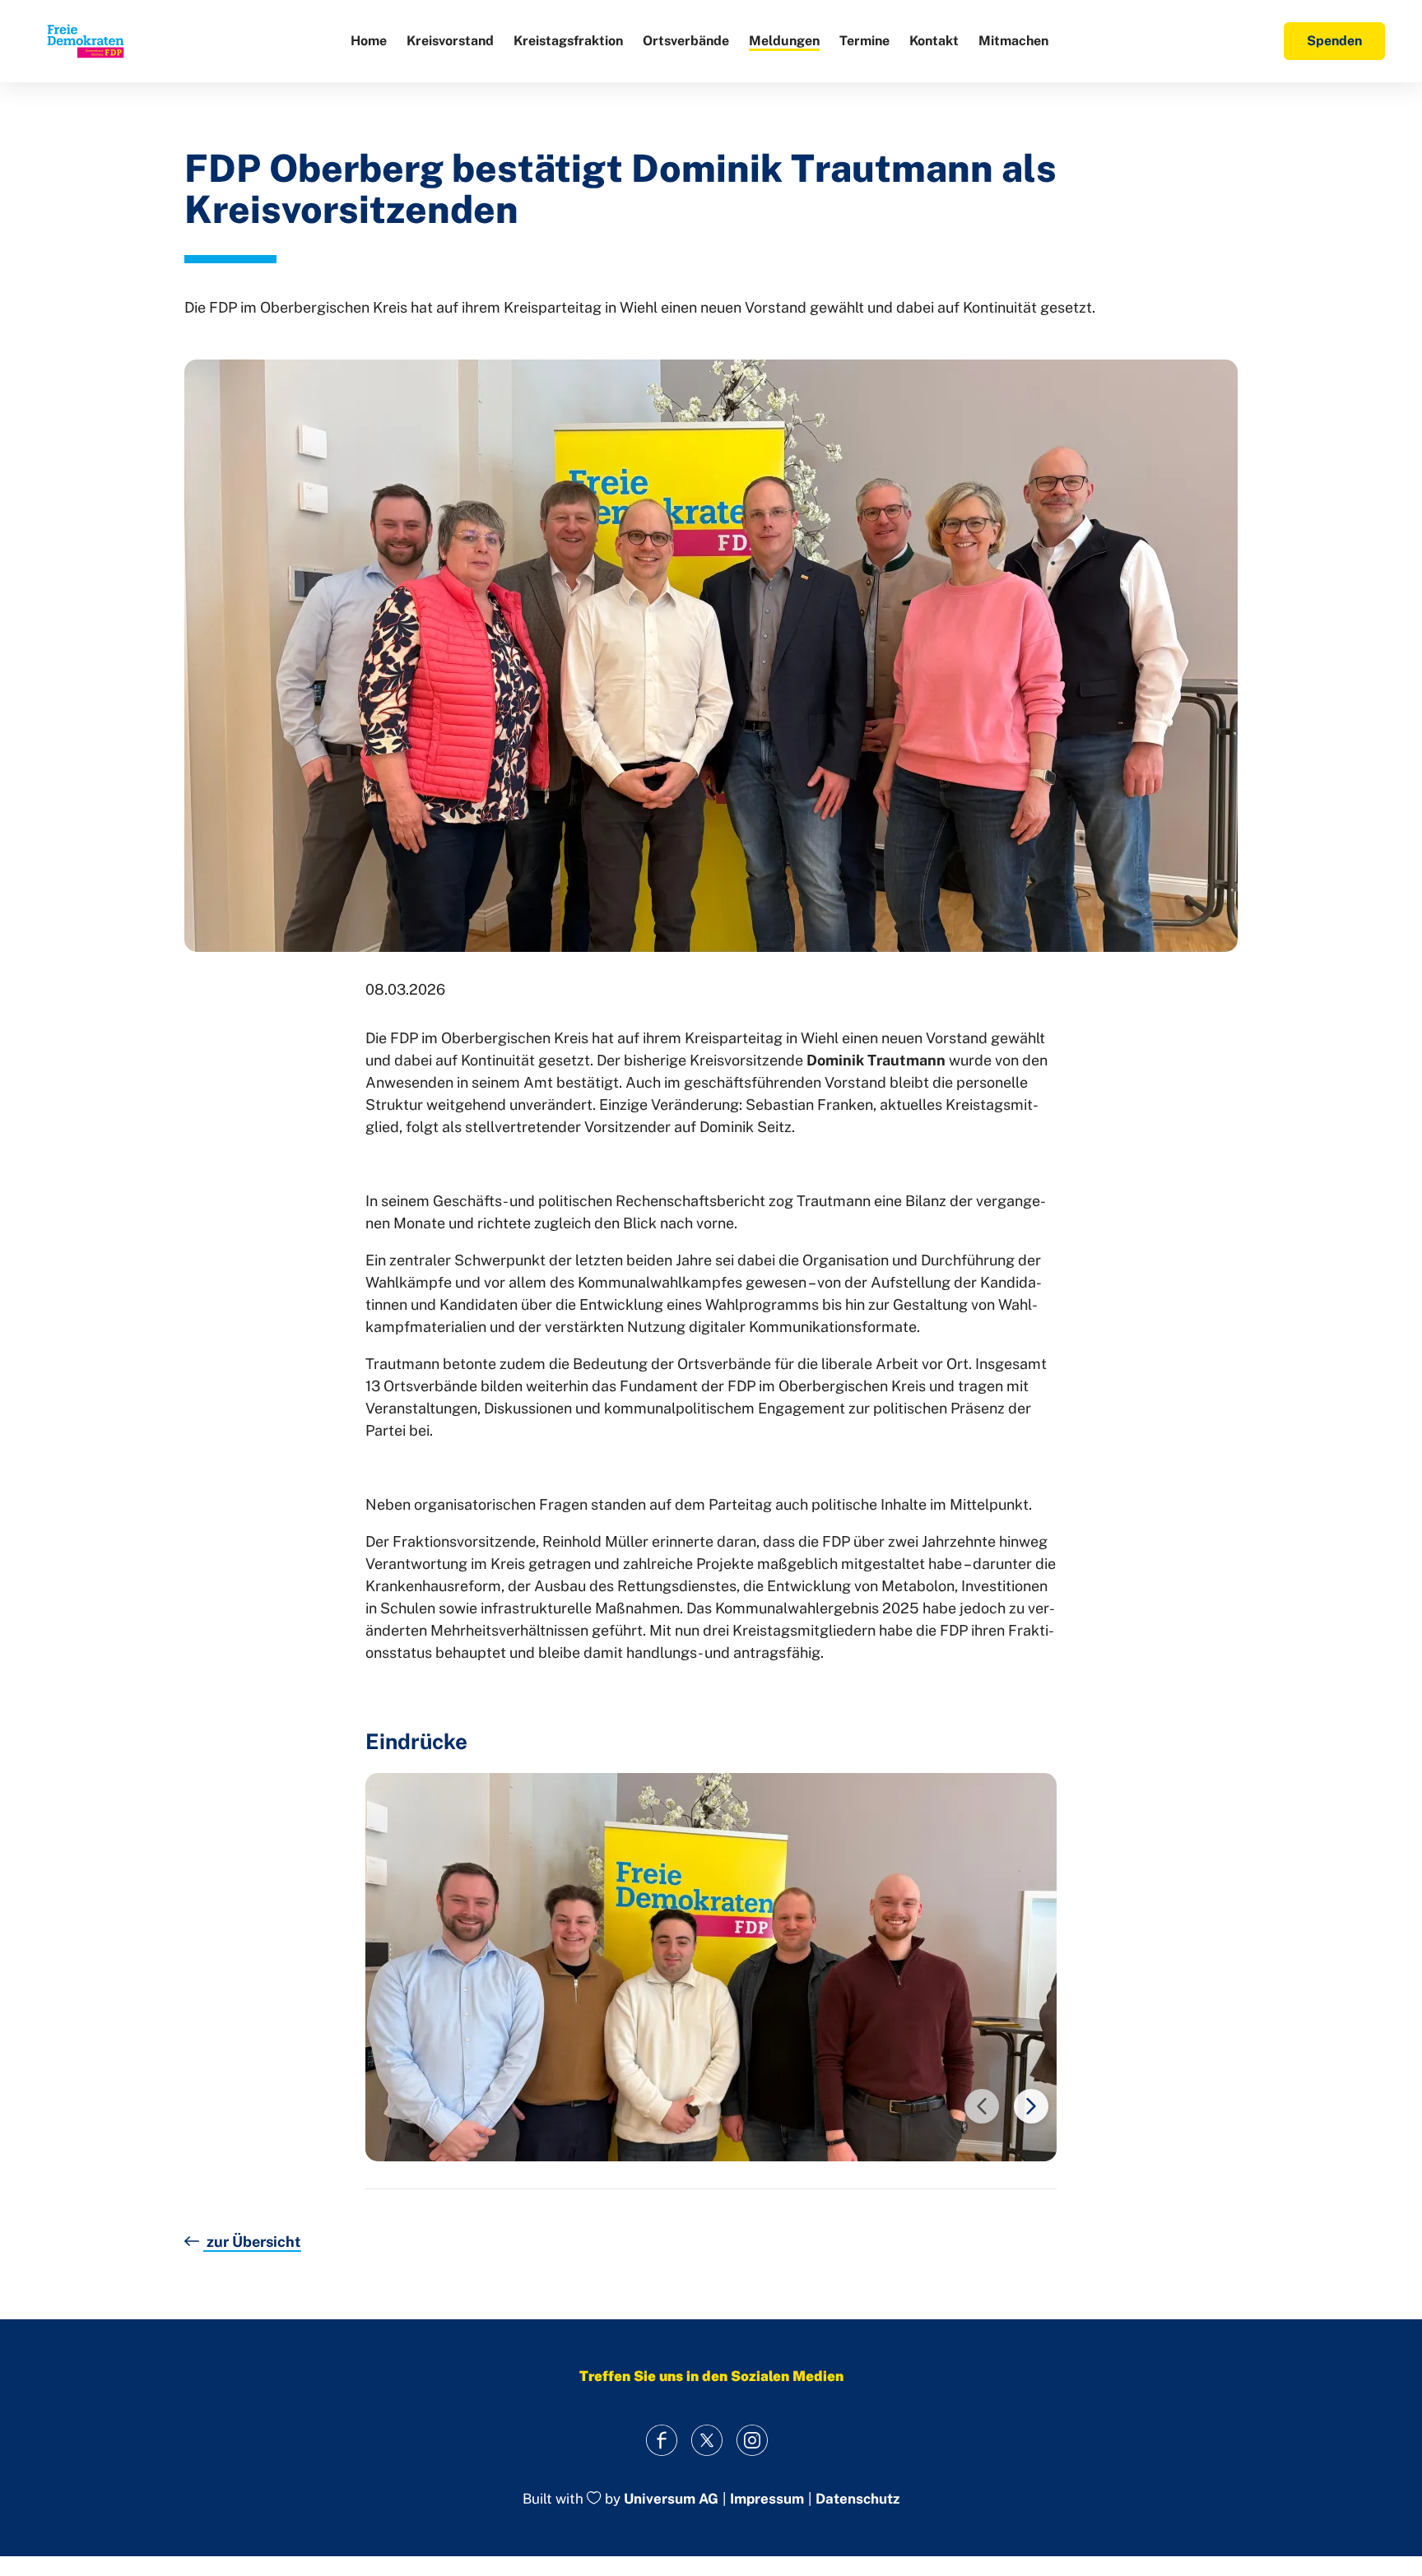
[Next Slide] (1031, 2106)
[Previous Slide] (982, 2106)
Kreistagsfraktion (568, 41)
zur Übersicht (252, 2242)
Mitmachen (1013, 41)
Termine (864, 41)
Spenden (1334, 41)
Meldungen (784, 41)
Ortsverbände (686, 41)
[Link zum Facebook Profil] (662, 2440)
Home (369, 41)
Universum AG (671, 2499)
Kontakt (934, 41)
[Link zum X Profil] (707, 2440)
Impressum (767, 2499)
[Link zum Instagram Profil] (753, 2440)
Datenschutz (857, 2499)
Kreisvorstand (450, 41)
